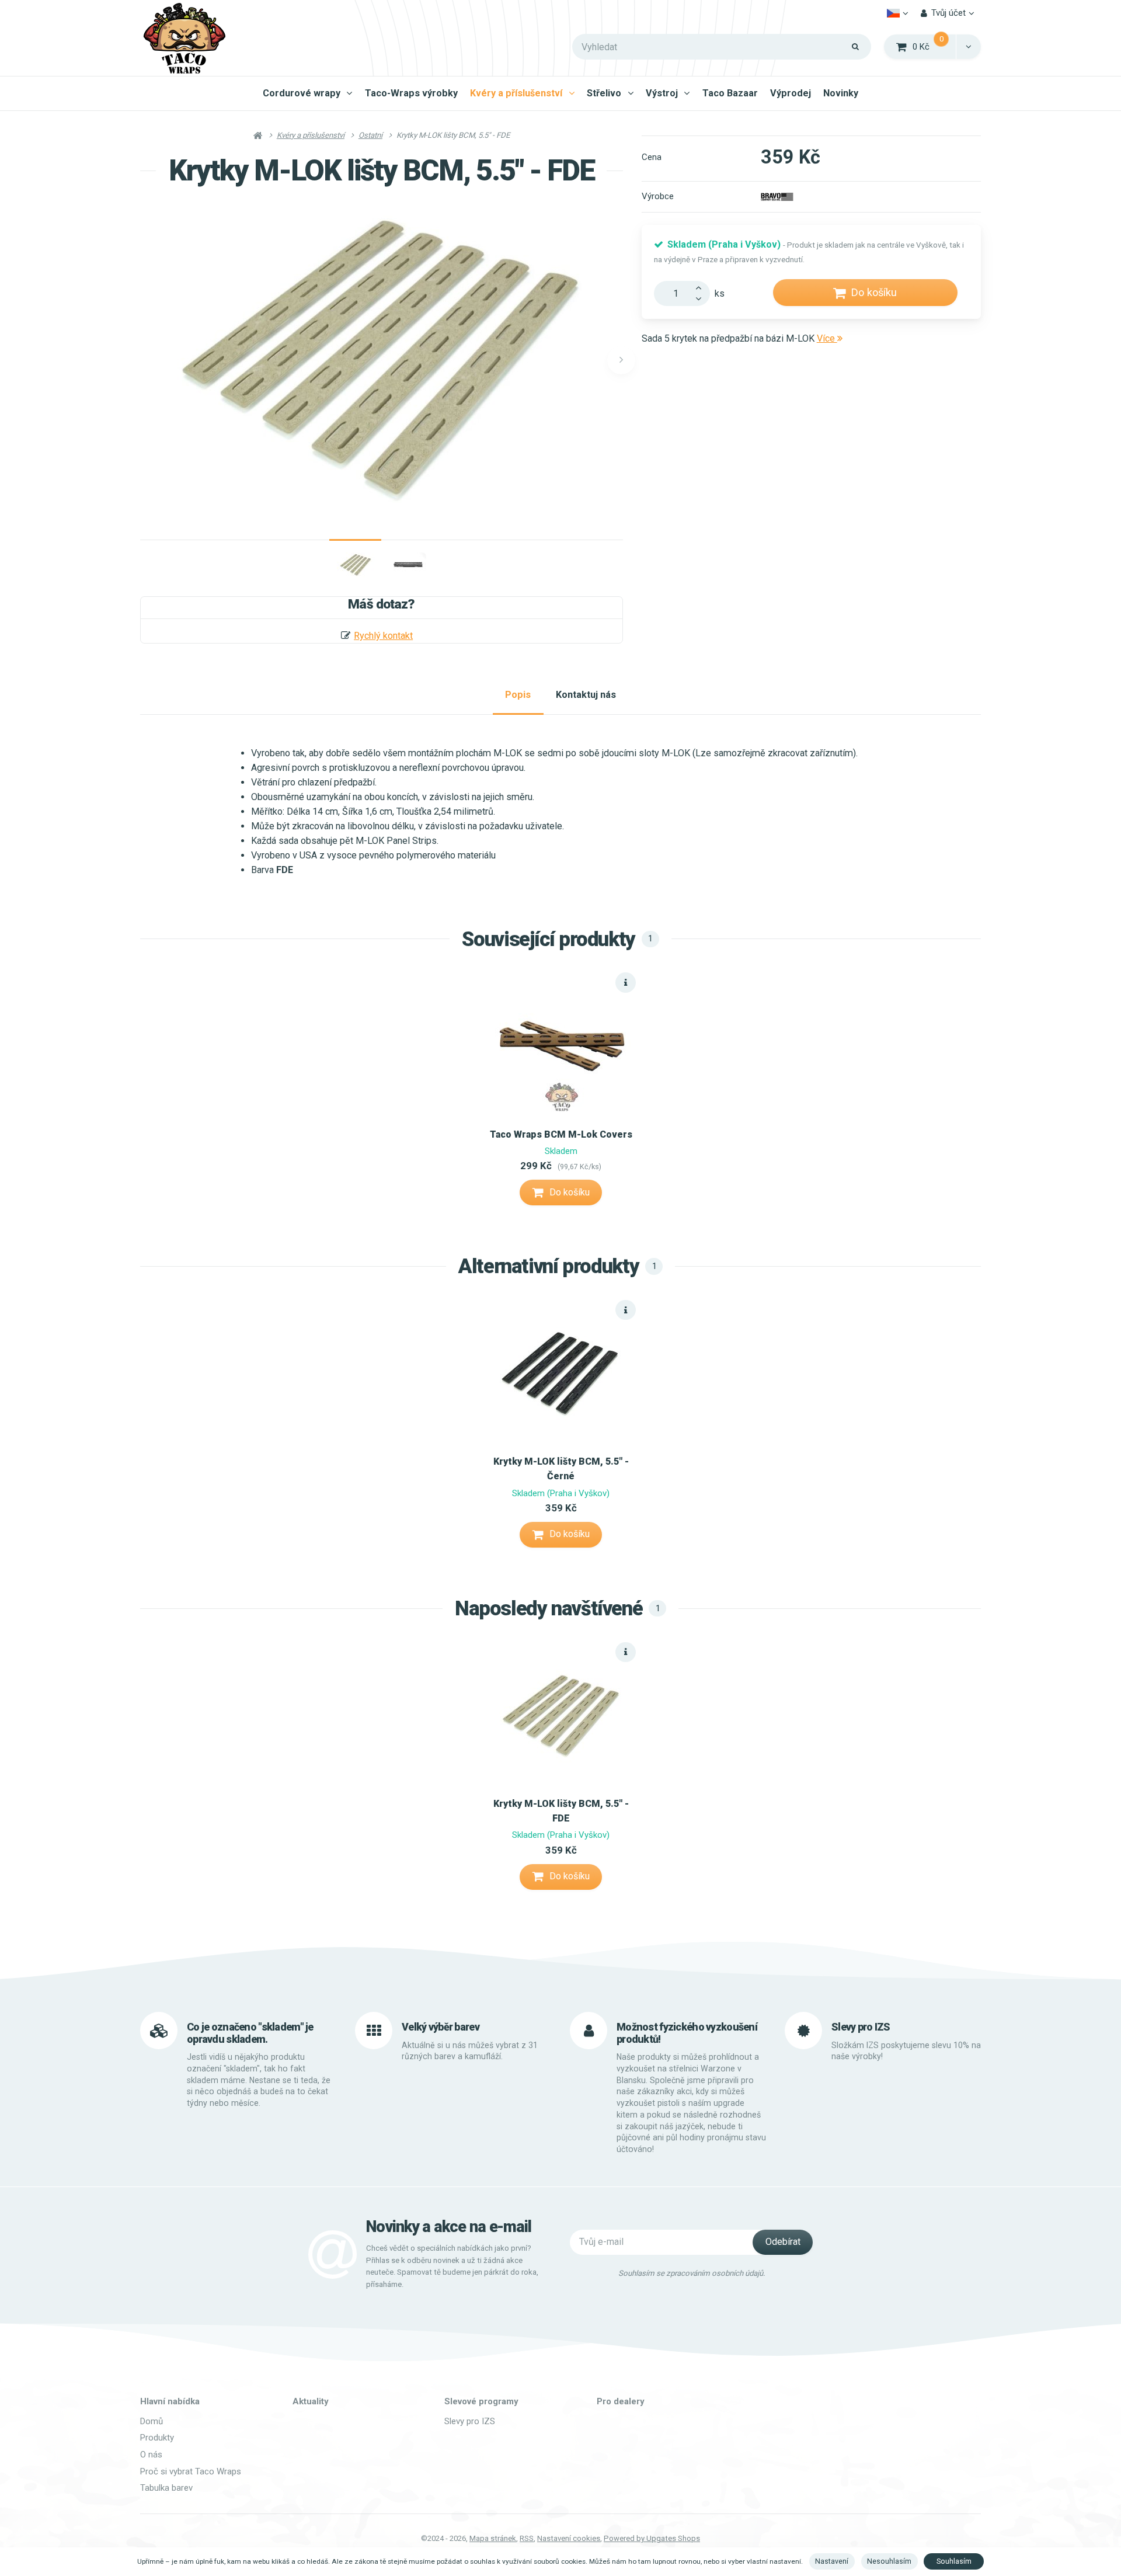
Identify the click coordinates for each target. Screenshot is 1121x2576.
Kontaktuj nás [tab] (586, 695)
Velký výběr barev (441, 2027)
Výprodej (791, 93)
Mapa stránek (493, 2538)
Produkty (157, 2438)
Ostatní (370, 135)
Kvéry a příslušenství (516, 93)
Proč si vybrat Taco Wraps (191, 2471)
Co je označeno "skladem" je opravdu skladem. (250, 2033)
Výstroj (662, 93)
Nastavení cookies (569, 2538)
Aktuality (311, 2401)
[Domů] (184, 38)
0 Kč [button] (935, 46)
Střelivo (604, 93)
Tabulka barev (166, 2488)
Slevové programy (481, 2401)
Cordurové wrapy (302, 93)
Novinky (841, 93)
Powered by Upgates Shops (652, 2538)
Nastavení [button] (832, 2561)
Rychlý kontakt (383, 636)
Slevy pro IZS (470, 2421)
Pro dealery (621, 2401)
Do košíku (874, 292)
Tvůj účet (948, 13)
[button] (968, 47)
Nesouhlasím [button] (889, 2561)
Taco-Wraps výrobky (411, 93)
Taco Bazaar (730, 93)
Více (827, 338)
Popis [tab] (518, 695)
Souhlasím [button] (954, 2561)
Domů (152, 2421)
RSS (527, 2538)
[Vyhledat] (856, 47)
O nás (151, 2455)
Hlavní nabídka (170, 2401)
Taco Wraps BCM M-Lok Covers (561, 1134)
